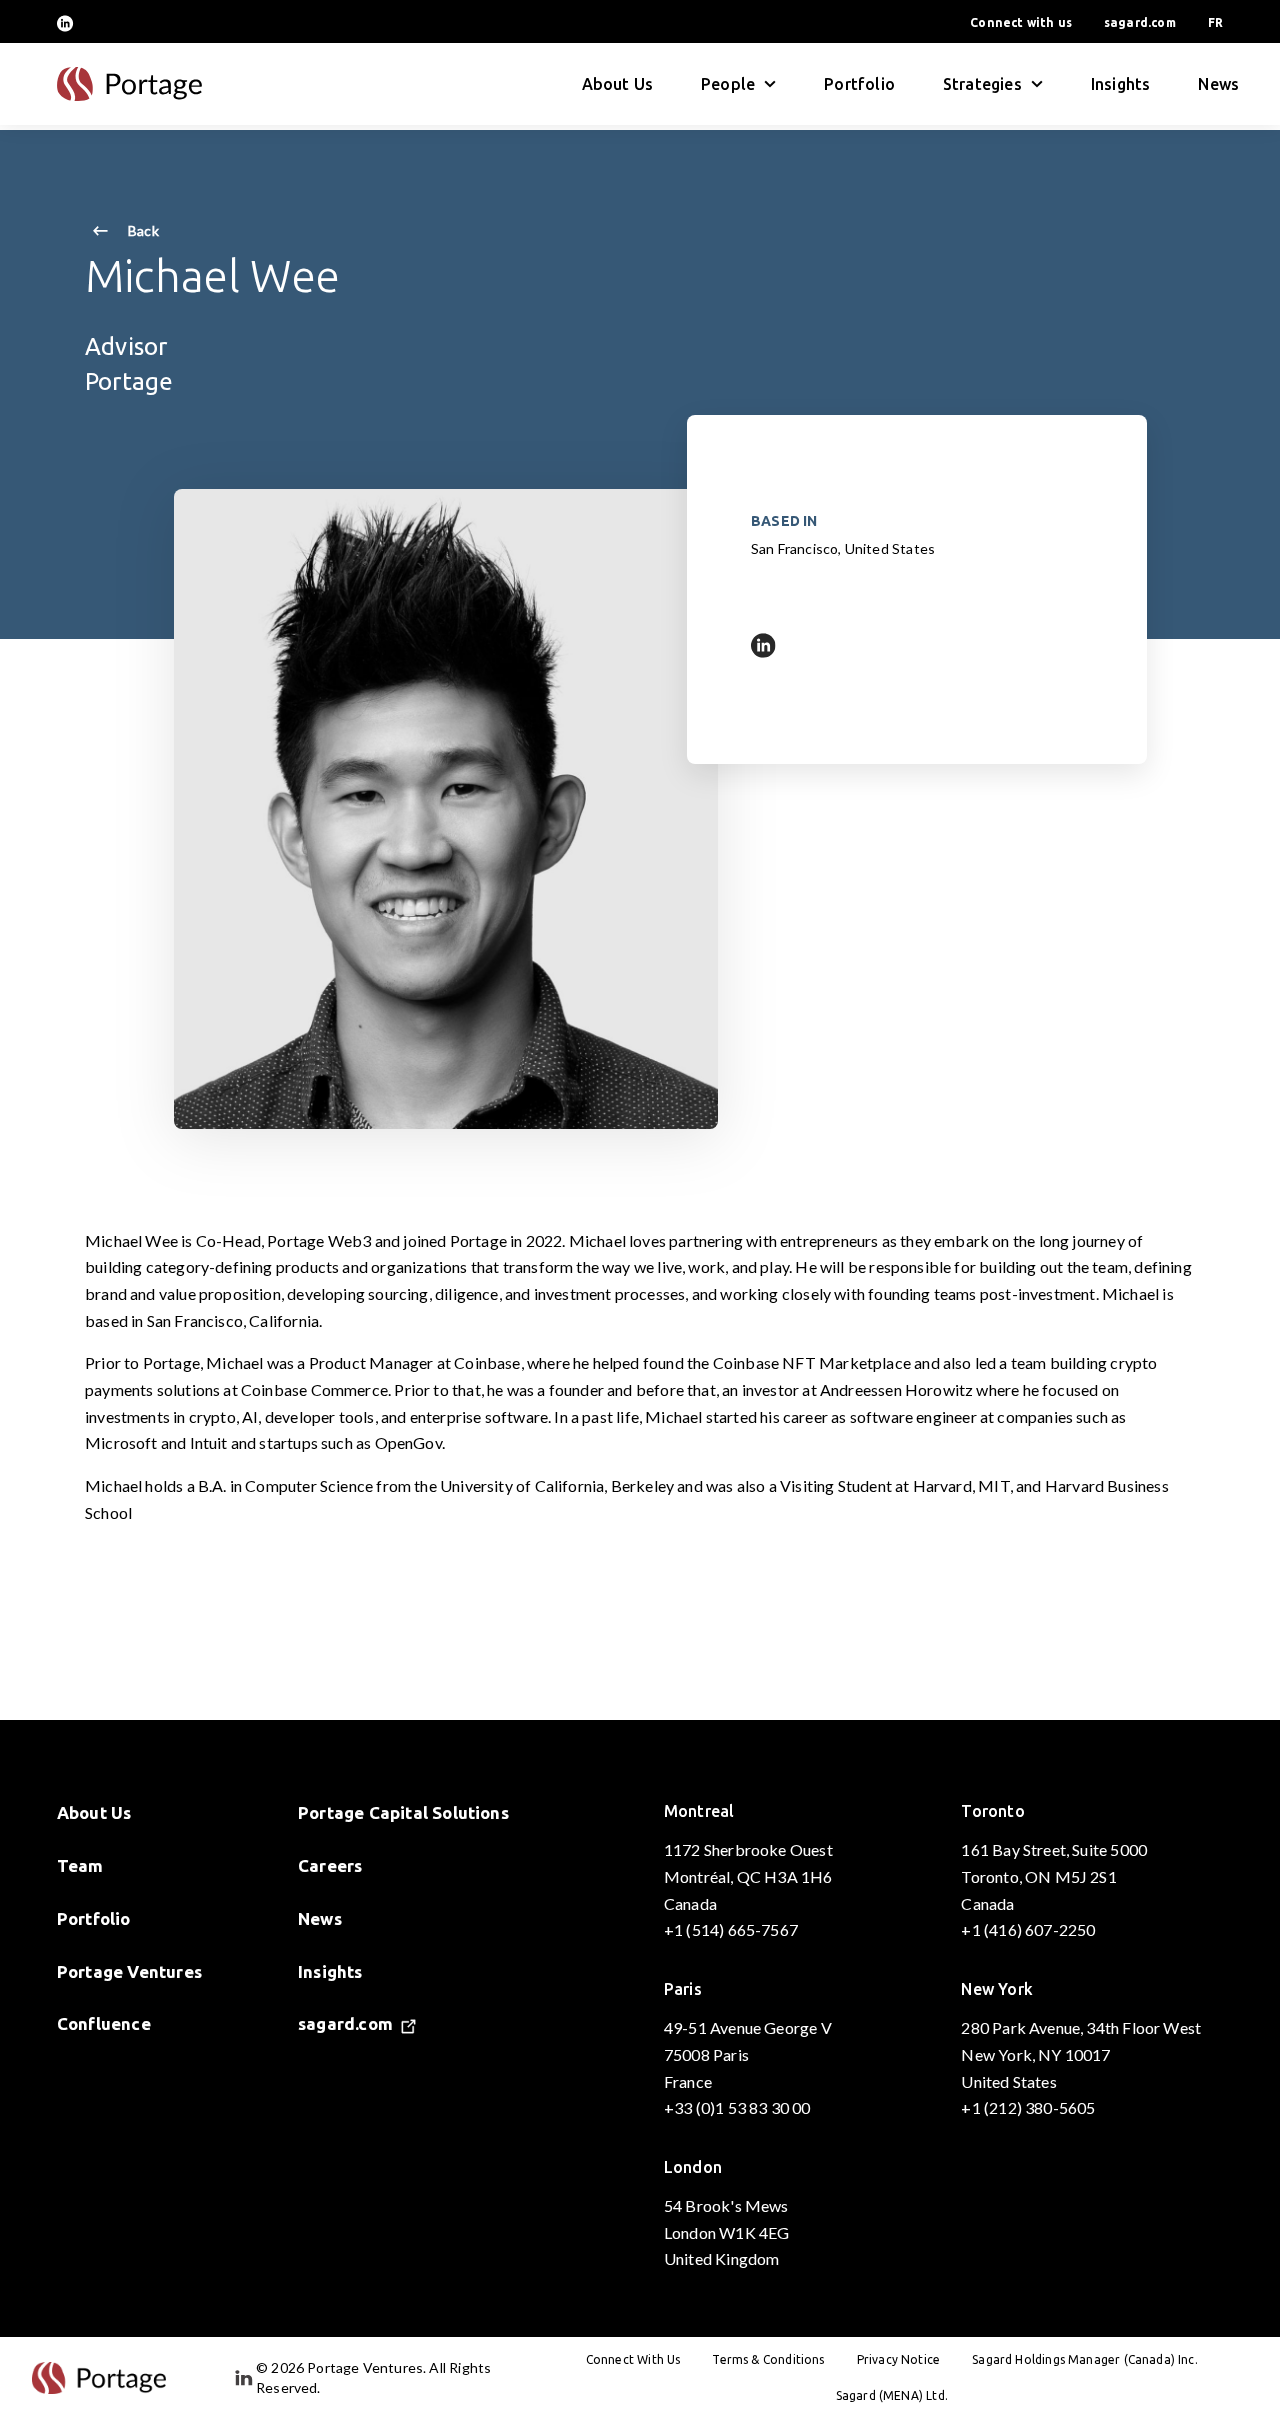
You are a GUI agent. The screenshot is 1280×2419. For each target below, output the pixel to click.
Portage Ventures (129, 1971)
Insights (1120, 84)
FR (1215, 22)
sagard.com (1140, 22)
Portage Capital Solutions (403, 1812)
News (1218, 84)
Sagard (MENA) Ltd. (892, 2395)
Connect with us (1021, 22)
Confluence (104, 2023)
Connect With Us (633, 2359)
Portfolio (859, 84)
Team (80, 1865)
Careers (330, 1865)
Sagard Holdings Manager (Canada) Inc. (1085, 2359)
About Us (617, 84)
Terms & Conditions (768, 2359)
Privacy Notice (899, 2359)
